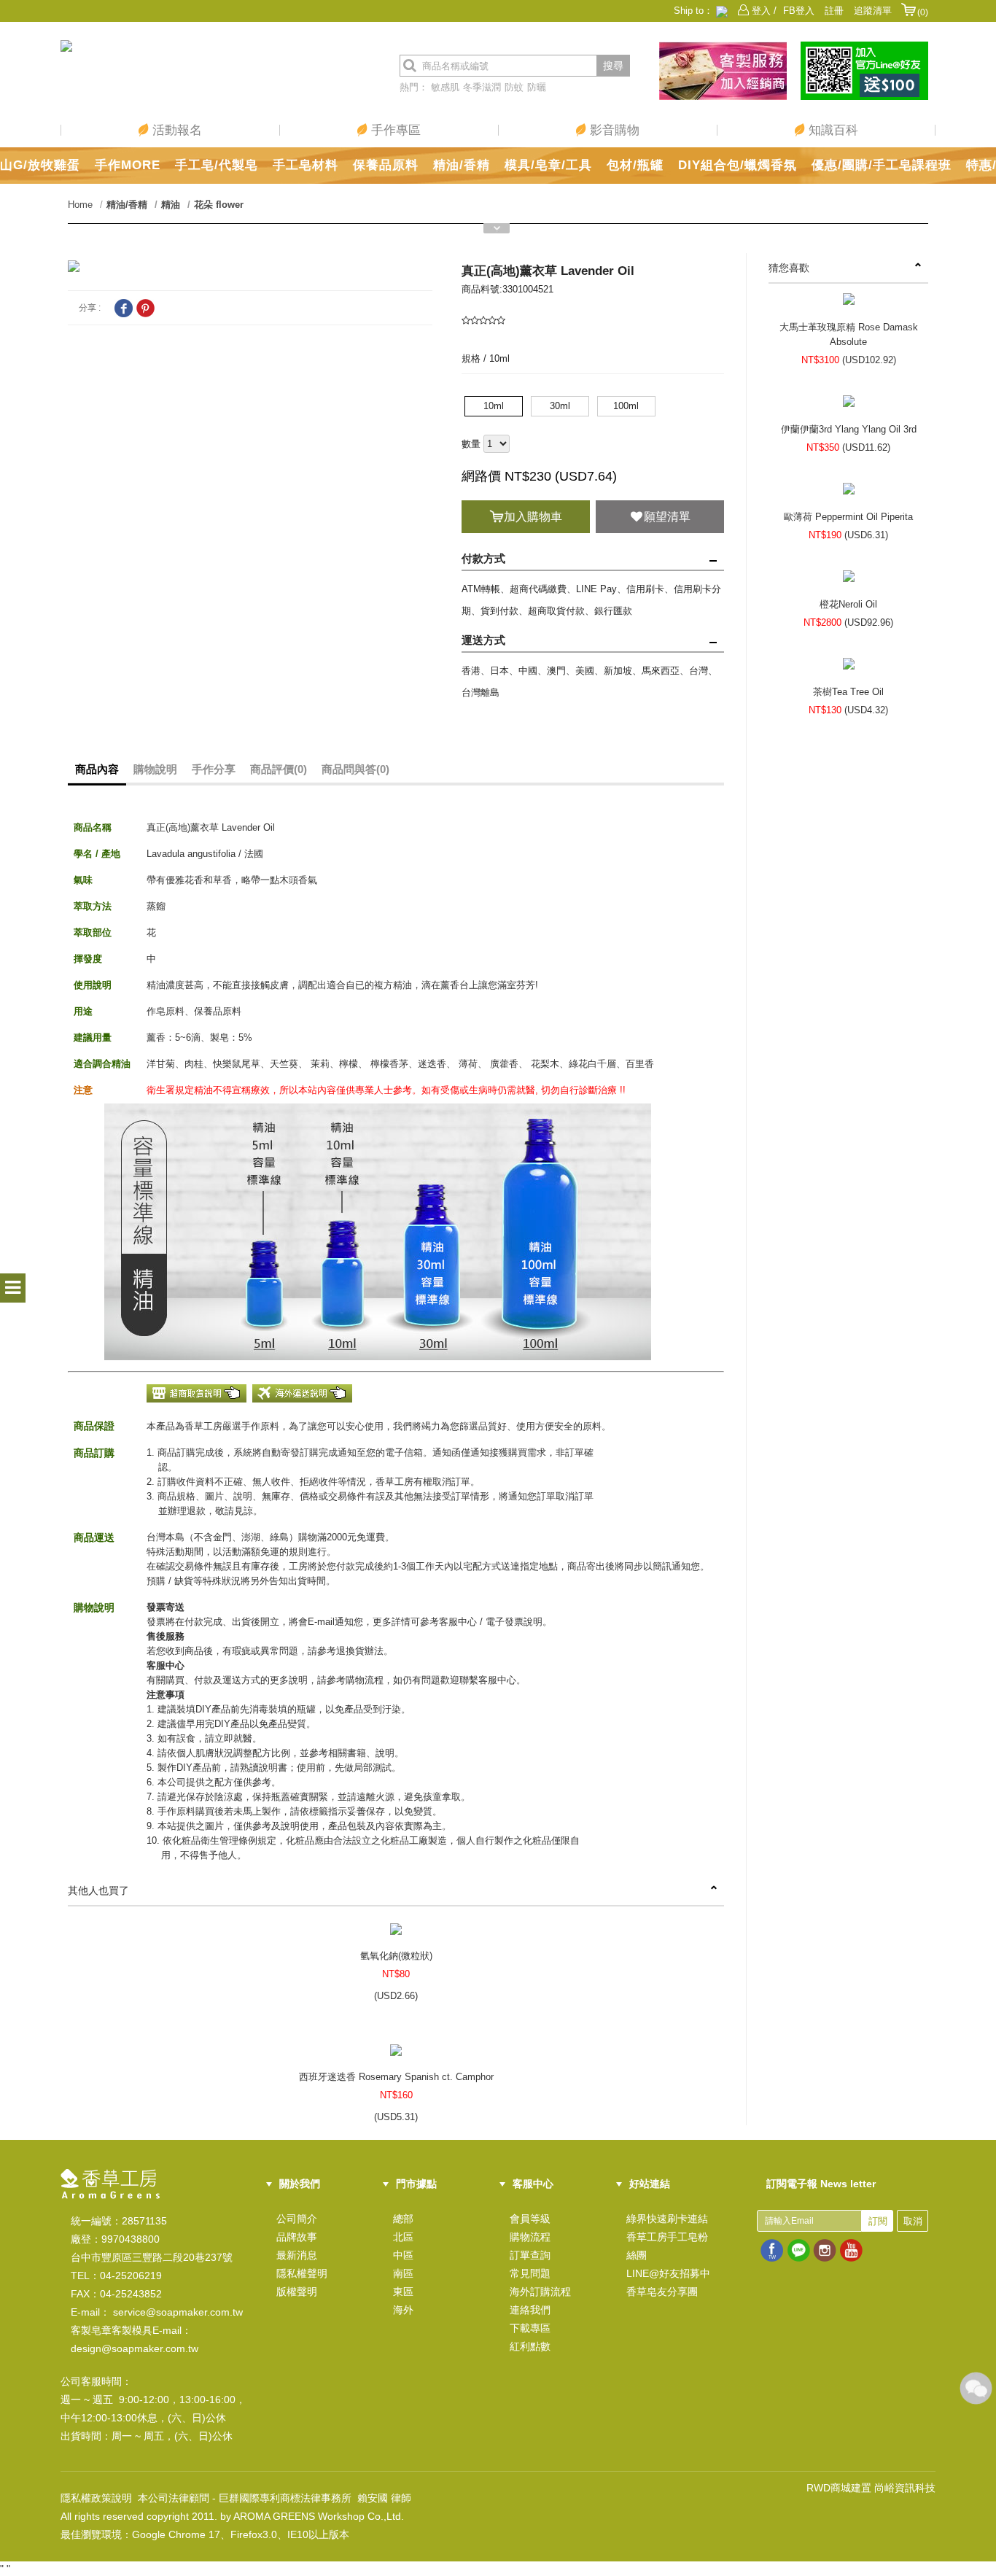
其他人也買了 (98, 1890)
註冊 (834, 11)
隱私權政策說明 (96, 2498)
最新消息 (297, 2255)
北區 (403, 2237)
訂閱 (878, 2221)
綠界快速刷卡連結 (667, 2219)
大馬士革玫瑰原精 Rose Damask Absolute (849, 334)
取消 (913, 2221)
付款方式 (483, 558)
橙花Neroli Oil (848, 604)
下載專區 (530, 2328)
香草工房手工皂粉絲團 (667, 2246)
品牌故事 (297, 2237)
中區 (403, 2255)
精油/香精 (462, 165)
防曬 (537, 87)
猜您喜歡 (789, 268)
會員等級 (530, 2219)
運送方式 (483, 640)
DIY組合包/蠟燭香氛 (738, 165)
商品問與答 (355, 769)
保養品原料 (386, 165)
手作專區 (394, 130)
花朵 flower (219, 205)
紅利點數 (530, 2346)
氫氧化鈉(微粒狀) (396, 1956)
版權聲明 (297, 2292)
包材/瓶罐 (635, 165)
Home (80, 205)
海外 (403, 2310)
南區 (403, 2273)
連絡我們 (530, 2310)
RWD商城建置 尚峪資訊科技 (871, 2488)
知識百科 (832, 130)
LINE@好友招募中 (668, 2273)
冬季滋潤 (482, 87)
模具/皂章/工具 (548, 165)
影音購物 (613, 130)
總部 (403, 2219)
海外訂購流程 (540, 2292)
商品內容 (97, 769)
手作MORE (128, 165)
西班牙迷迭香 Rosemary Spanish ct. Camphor (396, 2077)
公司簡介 (297, 2219)
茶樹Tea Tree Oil (848, 692)
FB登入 (799, 11)
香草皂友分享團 (662, 2292)
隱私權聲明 (302, 2273)
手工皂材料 (306, 165)
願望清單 (667, 517)
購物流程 (530, 2237)
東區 (403, 2292)
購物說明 (155, 769)
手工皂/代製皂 (217, 165)
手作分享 (214, 769)
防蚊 (514, 87)
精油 (171, 205)
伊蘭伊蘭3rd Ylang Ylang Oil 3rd (849, 429)
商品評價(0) (279, 769)
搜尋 (613, 66)
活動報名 (175, 130)
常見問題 (530, 2273)
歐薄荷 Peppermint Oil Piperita (848, 517)
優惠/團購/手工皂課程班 (882, 165)
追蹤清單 (873, 11)
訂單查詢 (530, 2255)
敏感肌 (445, 87)
